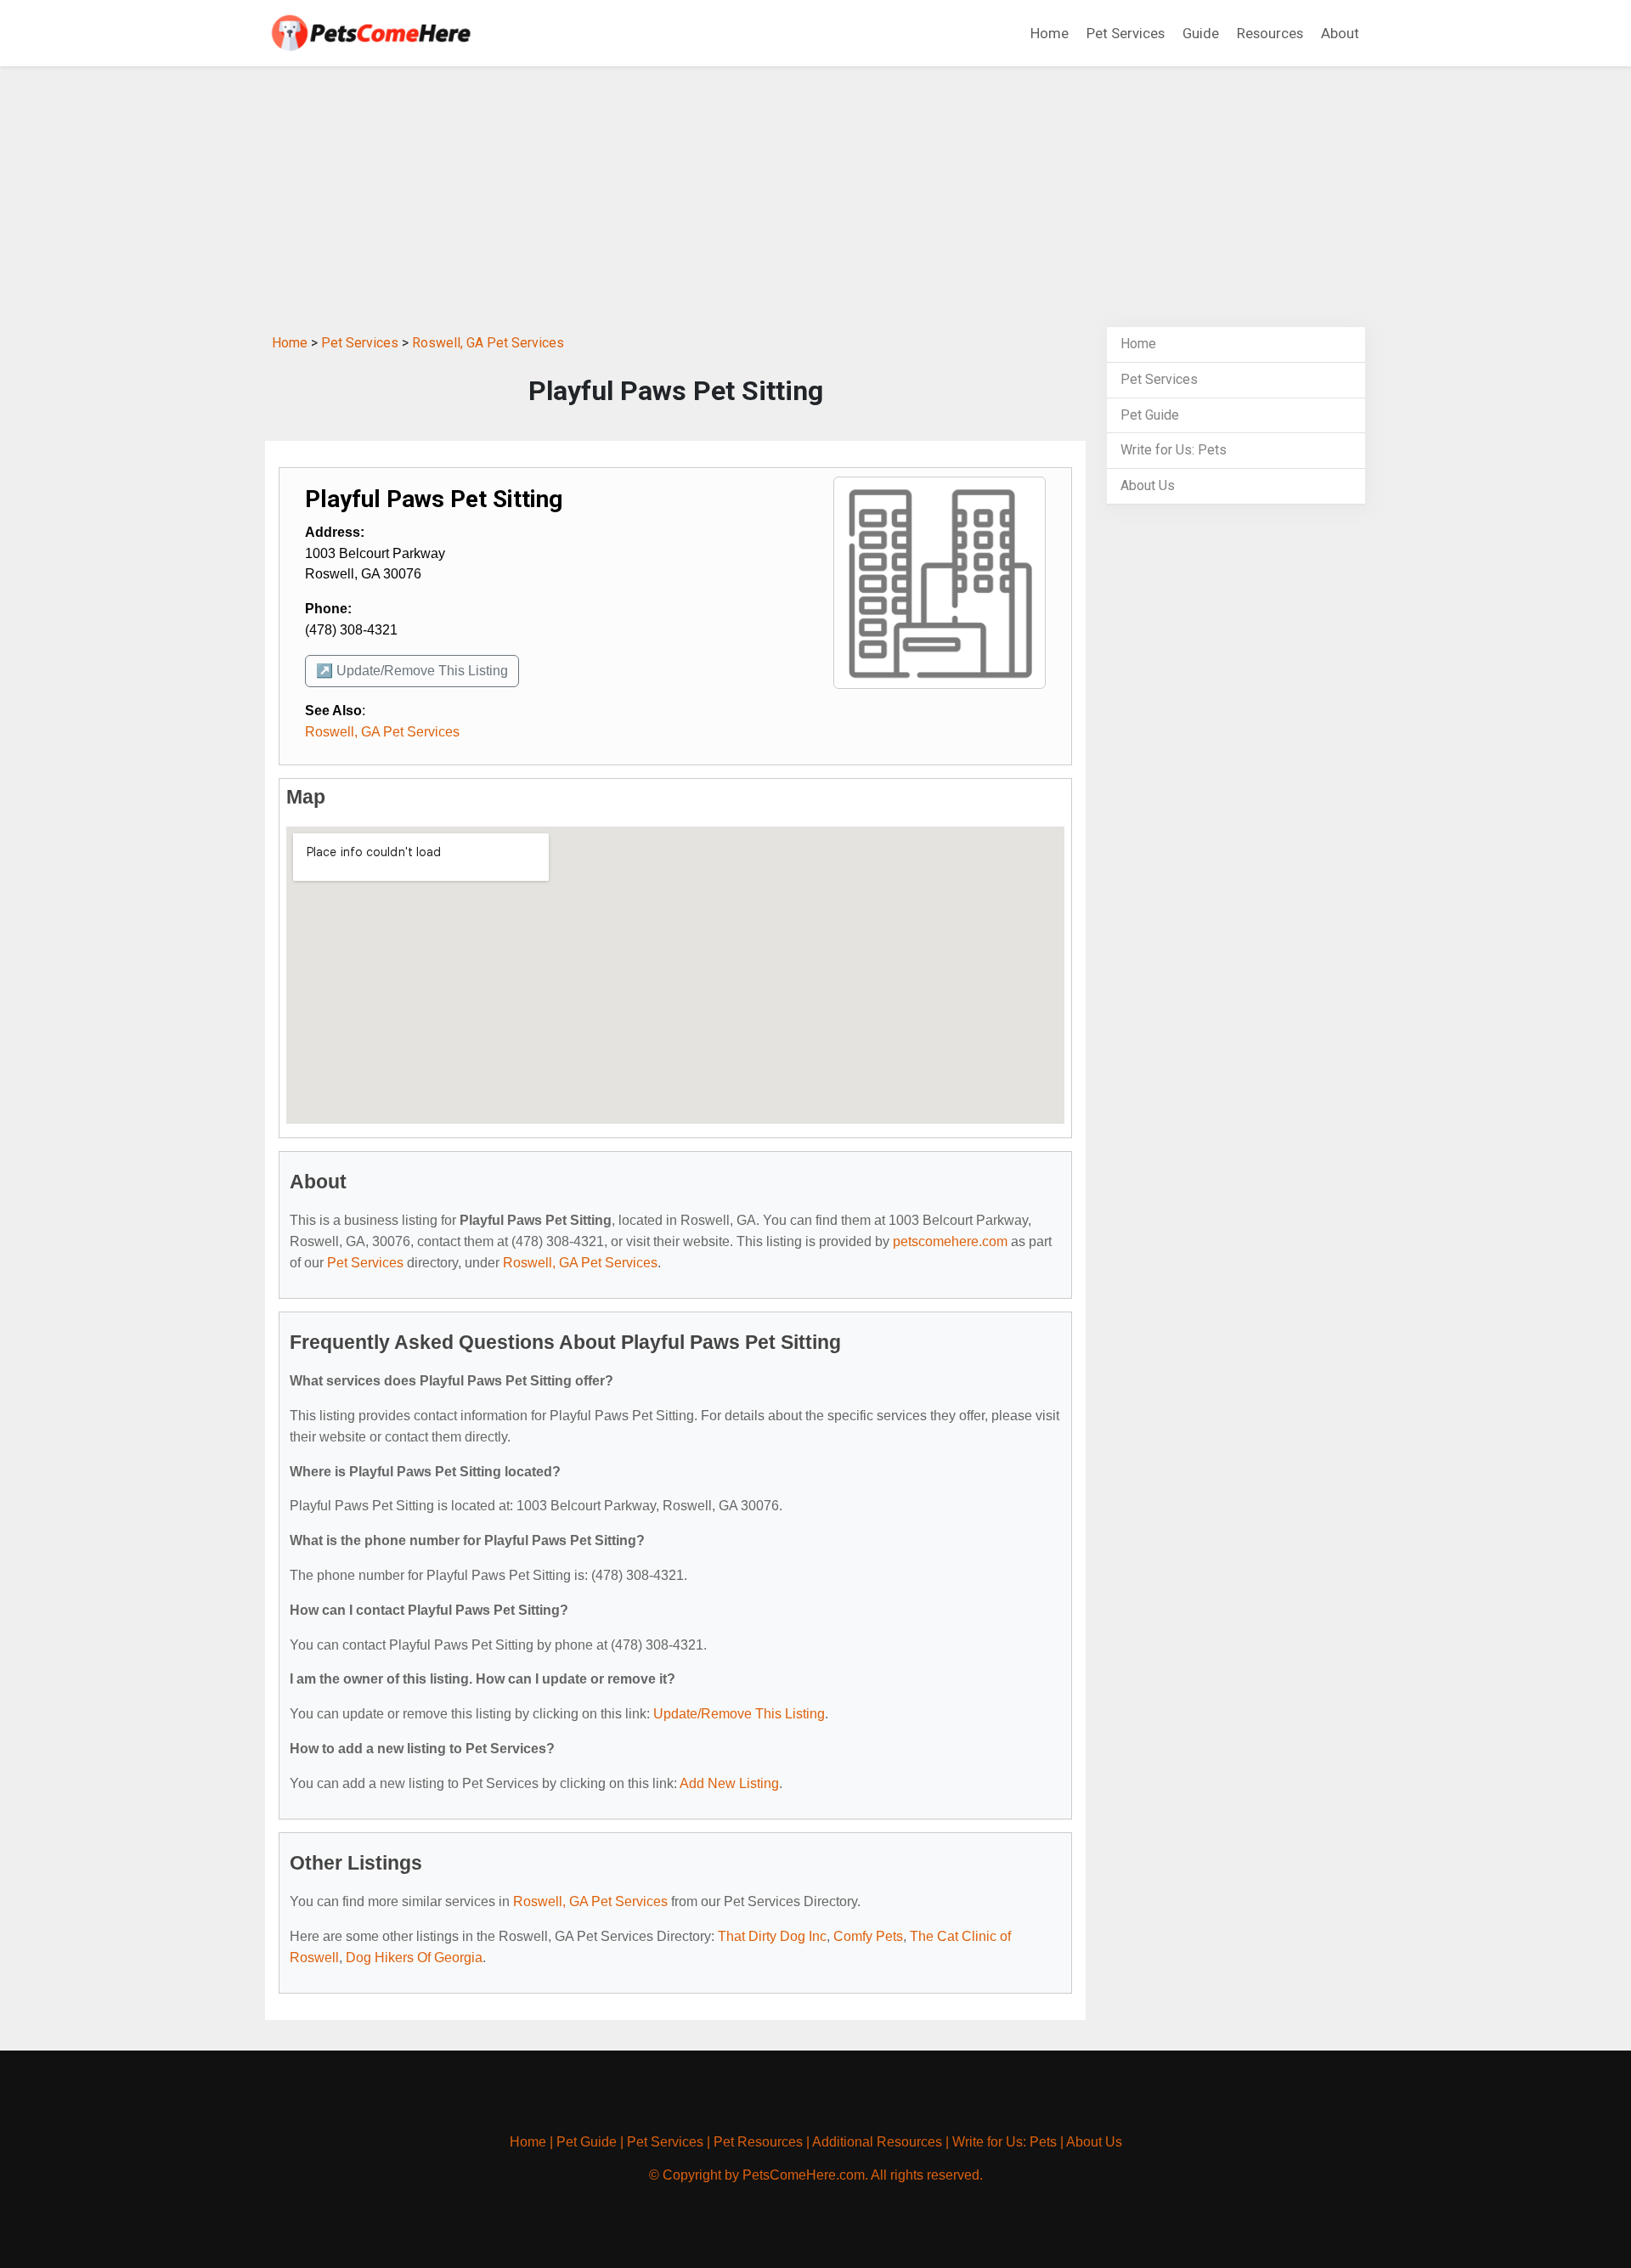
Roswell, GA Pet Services (488, 343)
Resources (1270, 33)
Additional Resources (877, 2142)
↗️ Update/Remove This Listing (412, 671)
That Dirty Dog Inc (772, 1936)
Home (1050, 33)
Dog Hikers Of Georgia (414, 1958)
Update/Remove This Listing (739, 1714)
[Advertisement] (815, 199)
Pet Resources (758, 2142)
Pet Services (1126, 33)
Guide (1201, 33)
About (1340, 33)
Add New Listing (729, 1783)
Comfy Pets (868, 1936)
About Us (1148, 485)
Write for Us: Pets (1174, 450)
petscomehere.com (950, 1241)
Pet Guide (1150, 415)
